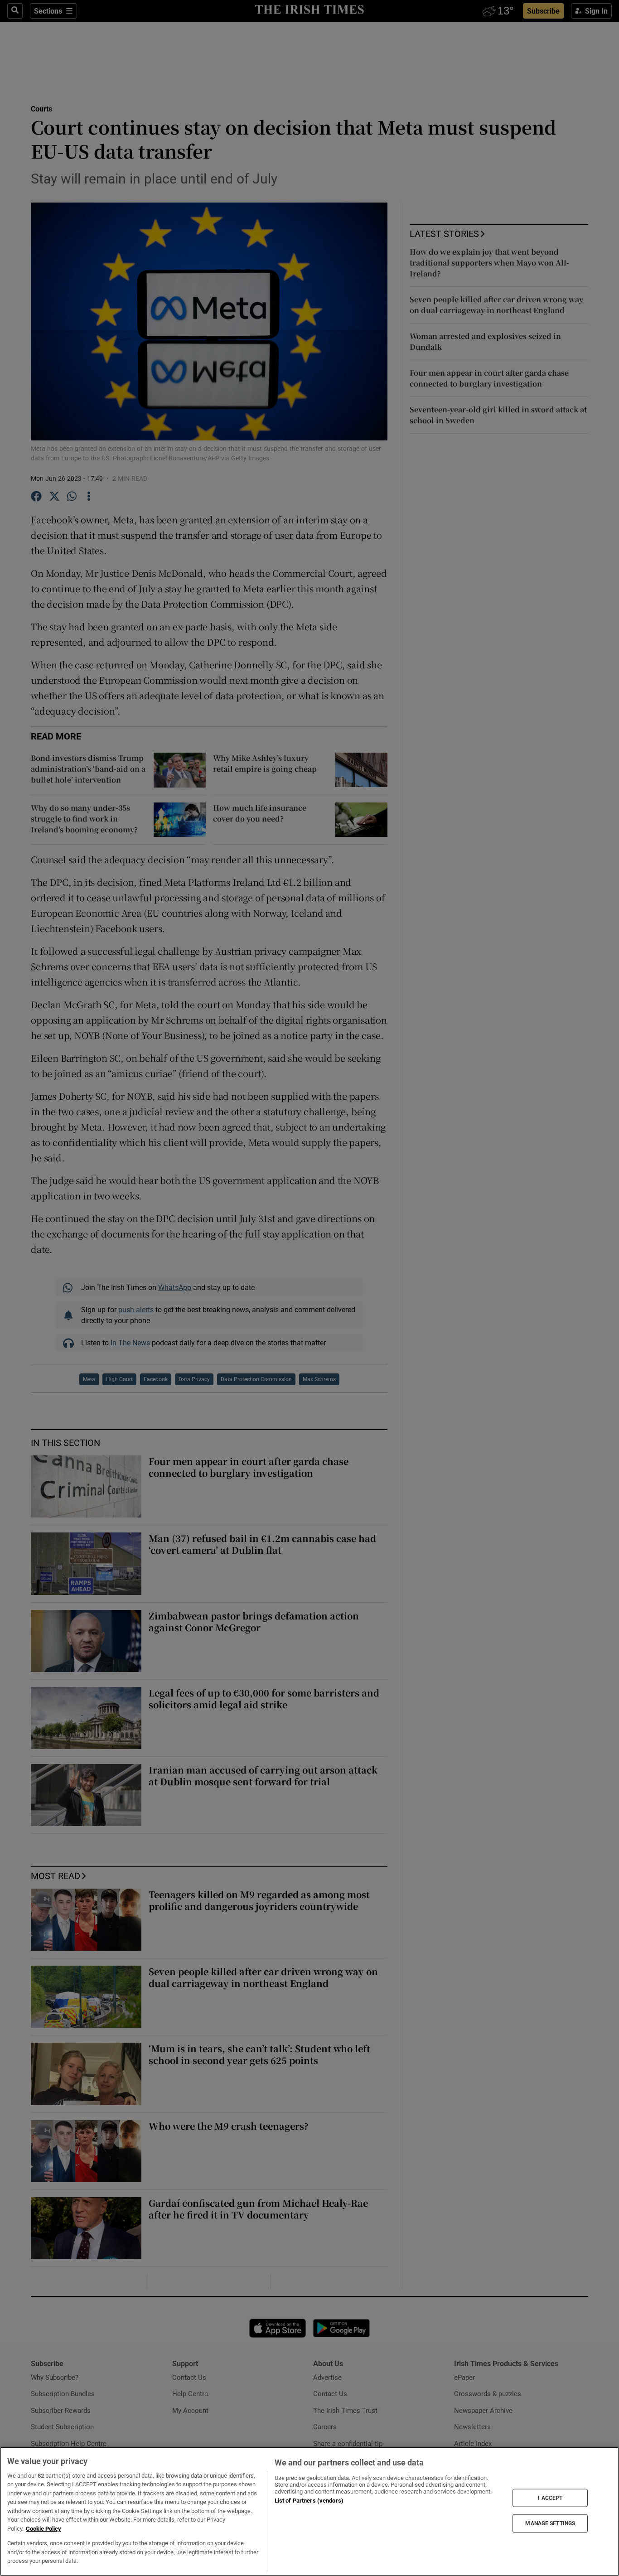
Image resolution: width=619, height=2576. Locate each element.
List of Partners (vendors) (309, 2501)
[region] (309, 2511)
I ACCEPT (550, 2498)
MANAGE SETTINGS (550, 2523)
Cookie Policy (44, 2529)
